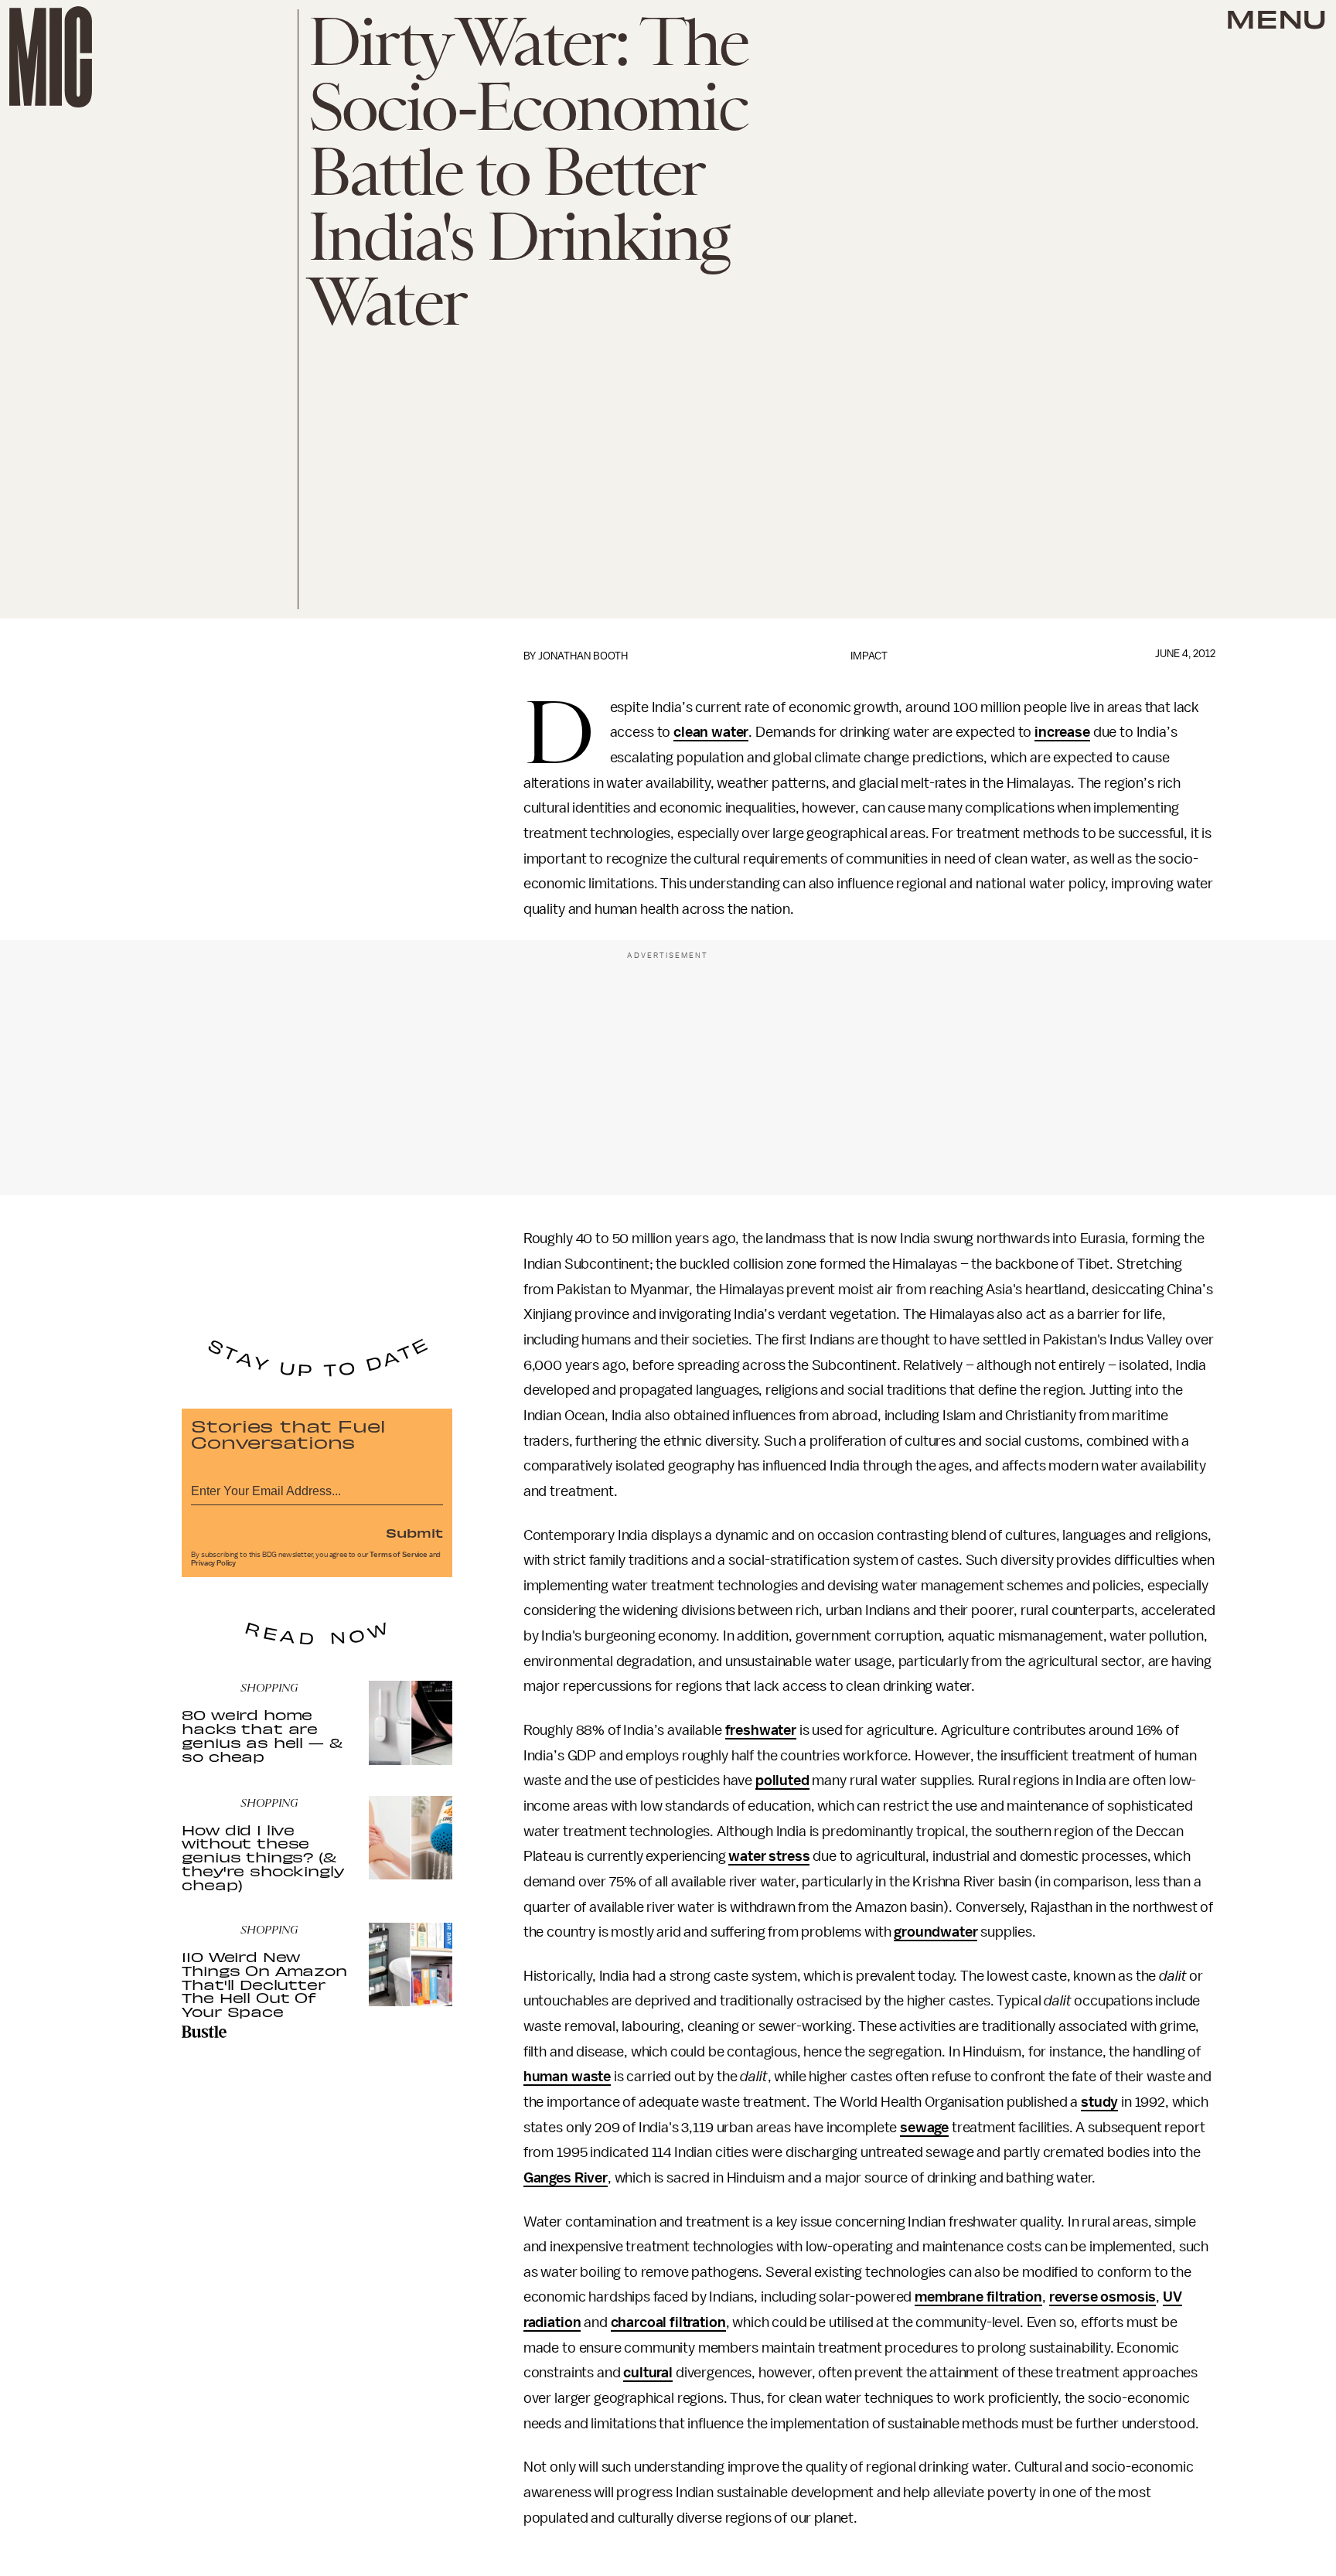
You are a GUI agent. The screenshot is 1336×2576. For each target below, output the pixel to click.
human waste (567, 2077)
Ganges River (566, 2178)
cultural (648, 2373)
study (1099, 2102)
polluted (782, 1780)
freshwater (761, 1730)
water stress (769, 1856)
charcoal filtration (668, 2322)
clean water (711, 732)
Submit (414, 1532)
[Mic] (51, 57)
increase (1062, 732)
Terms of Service (398, 1555)
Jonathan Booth (583, 656)
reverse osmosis (1103, 2297)
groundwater (936, 1932)
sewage (924, 2128)
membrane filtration (978, 2297)
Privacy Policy (213, 1563)
